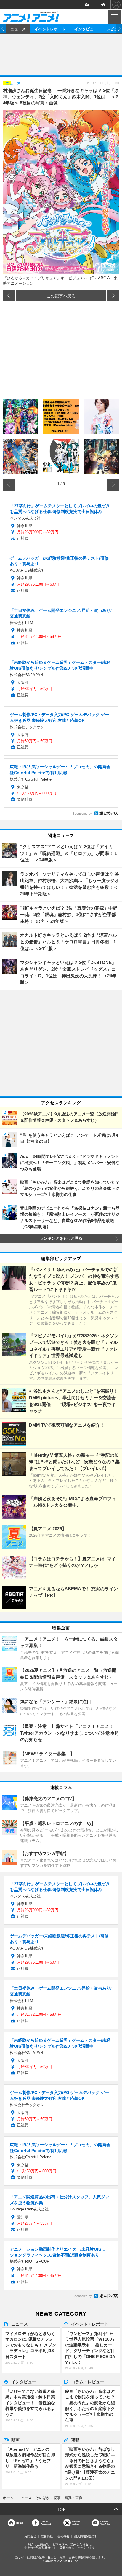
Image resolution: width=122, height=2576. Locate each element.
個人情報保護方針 (86, 2536)
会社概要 (63, 2536)
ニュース (18, 29)
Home (20, 2523)
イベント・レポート (90, 2324)
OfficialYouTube (105, 2523)
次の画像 (113, 296)
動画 (15, 2439)
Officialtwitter (76, 2523)
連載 (75, 2439)
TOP (61, 2509)
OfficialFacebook (46, 2523)
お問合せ (30, 2536)
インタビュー (86, 29)
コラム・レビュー (88, 2382)
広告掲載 (47, 2536)
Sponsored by (82, 813)
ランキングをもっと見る (61, 1238)
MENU (114, 17)
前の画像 (9, 296)
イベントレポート (50, 29)
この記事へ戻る (61, 296)
